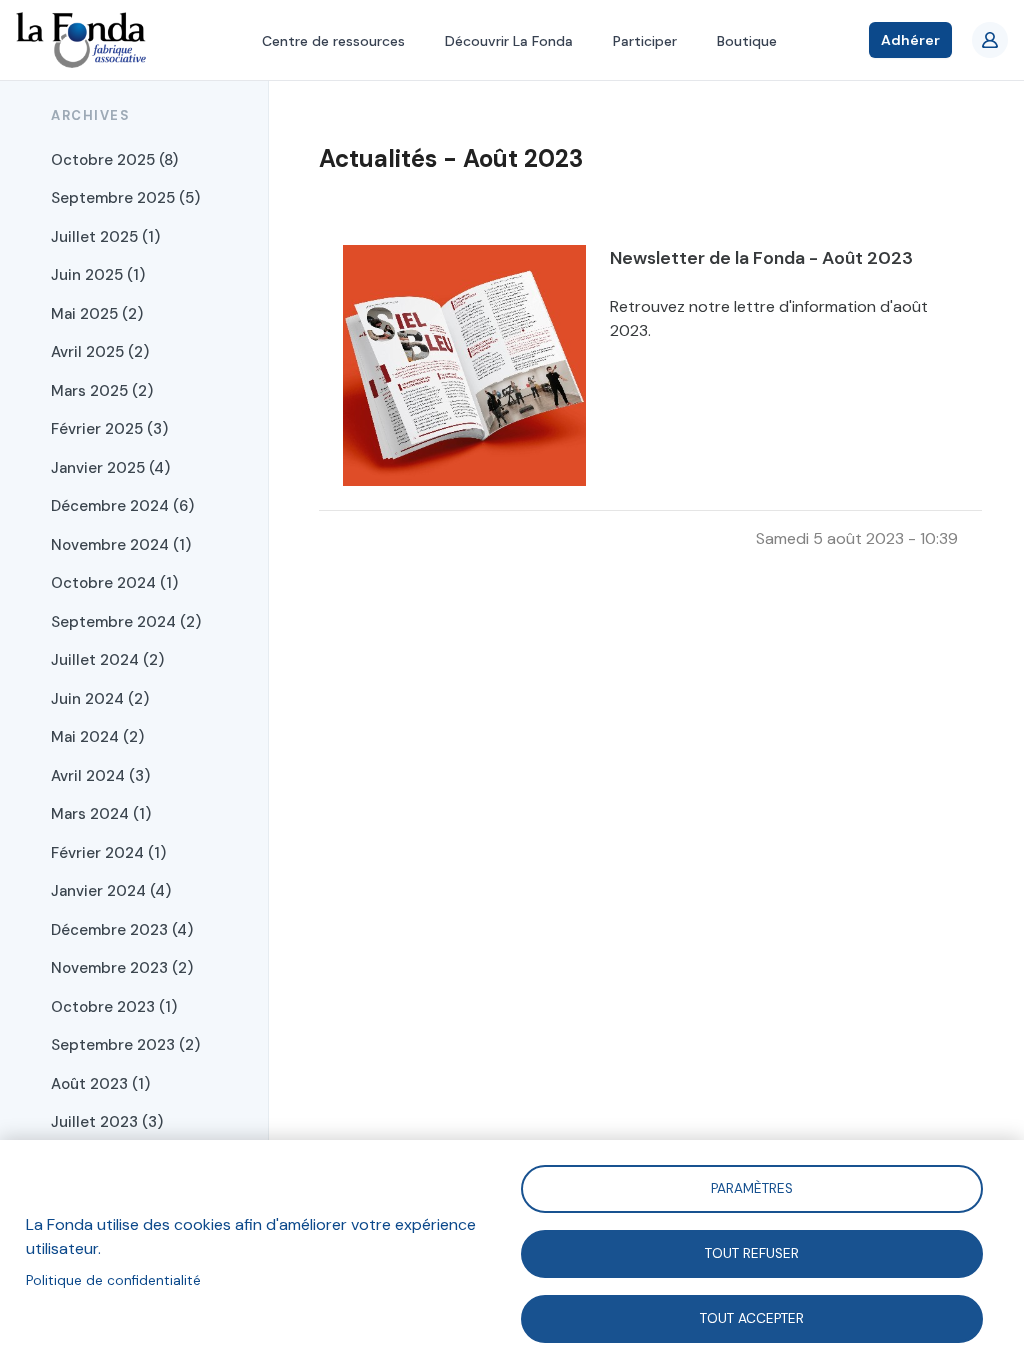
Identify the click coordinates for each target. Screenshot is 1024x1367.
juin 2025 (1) (98, 275)
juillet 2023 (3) (107, 1122)
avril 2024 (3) (100, 776)
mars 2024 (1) (101, 814)
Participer (645, 41)
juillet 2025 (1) (105, 237)
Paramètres (752, 1187)
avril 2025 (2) (100, 352)
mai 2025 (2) (97, 314)
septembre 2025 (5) (125, 198)
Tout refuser (752, 1252)
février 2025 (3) (109, 429)
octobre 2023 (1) (114, 1007)
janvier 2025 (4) (110, 468)
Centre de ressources (333, 41)
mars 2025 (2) (102, 391)
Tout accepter (752, 1317)
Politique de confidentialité (113, 1280)
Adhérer (910, 40)
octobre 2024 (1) (114, 583)
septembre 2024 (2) (126, 622)
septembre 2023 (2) (125, 1045)
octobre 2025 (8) (114, 160)
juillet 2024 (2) (107, 660)
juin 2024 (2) (100, 699)
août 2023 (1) (100, 1084)
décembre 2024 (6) (122, 506)
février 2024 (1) (108, 853)
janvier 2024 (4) (111, 891)
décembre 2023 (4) (122, 930)
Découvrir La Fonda (509, 41)
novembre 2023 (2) (122, 968)
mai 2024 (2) (97, 737)
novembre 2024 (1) (121, 545)
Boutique (747, 41)
